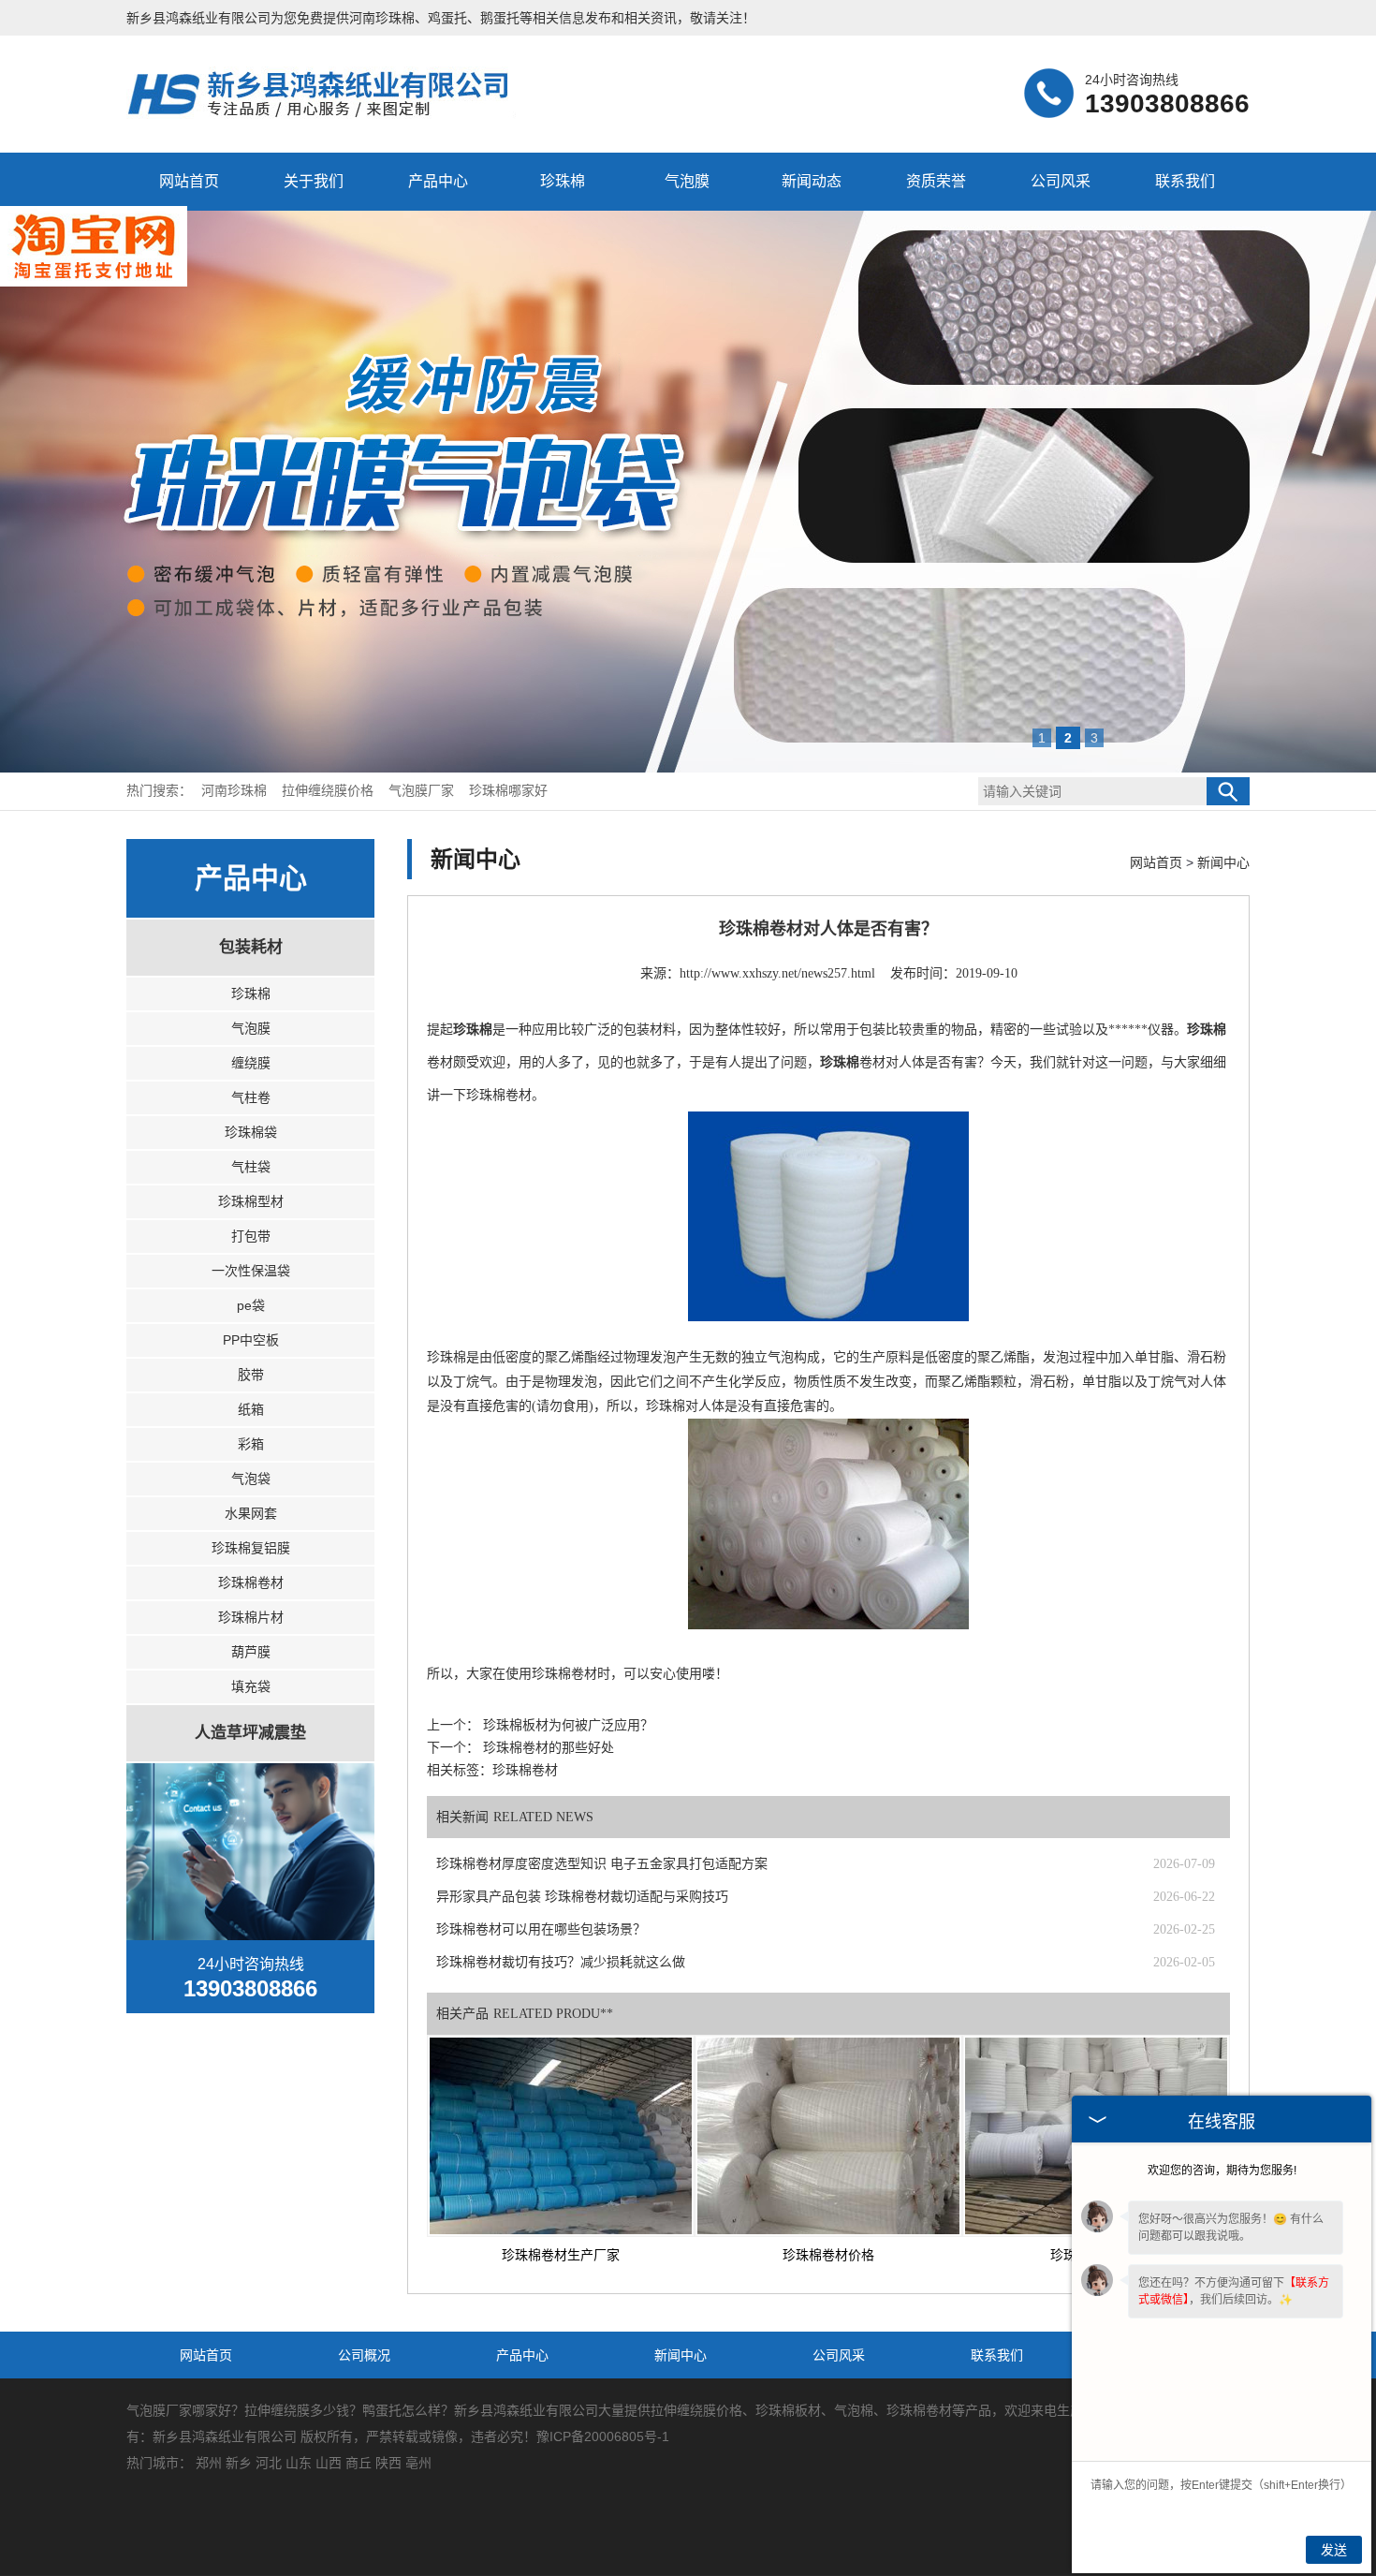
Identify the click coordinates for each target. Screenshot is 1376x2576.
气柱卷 (251, 1097)
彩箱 (251, 1444)
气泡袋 (251, 1479)
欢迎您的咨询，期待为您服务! (1222, 2171)
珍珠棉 (563, 181)
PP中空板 (251, 1340)
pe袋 (251, 1305)
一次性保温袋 (251, 1271)
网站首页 (189, 181)
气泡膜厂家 (423, 791)
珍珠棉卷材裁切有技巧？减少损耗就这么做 (561, 1962)
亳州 (418, 2463)
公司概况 (364, 2355)
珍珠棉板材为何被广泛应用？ (566, 1725)
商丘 (359, 2463)
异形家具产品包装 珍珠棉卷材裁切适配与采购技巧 (582, 1897)
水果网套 (251, 1513)
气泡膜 (687, 181)
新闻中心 (1223, 862)
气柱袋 (251, 1167)
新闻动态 (812, 181)
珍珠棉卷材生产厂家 (561, 2255)
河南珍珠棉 (382, 18)
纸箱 (251, 1409)
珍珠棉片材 (251, 1617)
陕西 (388, 2463)
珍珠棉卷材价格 (828, 2255)
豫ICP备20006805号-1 (603, 2436)
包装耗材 (251, 947)
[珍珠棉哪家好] (329, 116)
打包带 (251, 1236)
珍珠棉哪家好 (508, 791)
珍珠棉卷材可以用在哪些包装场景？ (541, 1929)
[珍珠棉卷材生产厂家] (561, 2136)
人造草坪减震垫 (250, 1733)
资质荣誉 (936, 181)
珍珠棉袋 (251, 1132)
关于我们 (314, 181)
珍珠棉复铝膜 (251, 1548)
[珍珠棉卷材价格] (828, 2136)
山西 (329, 2463)
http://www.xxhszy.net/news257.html (777, 973)
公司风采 (1061, 181)
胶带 (251, 1375)
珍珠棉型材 (251, 1201)
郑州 (209, 2463)
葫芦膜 (251, 1652)
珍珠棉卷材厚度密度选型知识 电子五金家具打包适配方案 (602, 1864)
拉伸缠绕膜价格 (329, 791)
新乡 (239, 2463)
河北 (269, 2463)
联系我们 (1185, 181)
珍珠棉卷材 (251, 1582)
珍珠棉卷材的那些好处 (547, 1748)
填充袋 (251, 1686)
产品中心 (438, 181)
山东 (299, 2463)
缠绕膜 (251, 1063)
